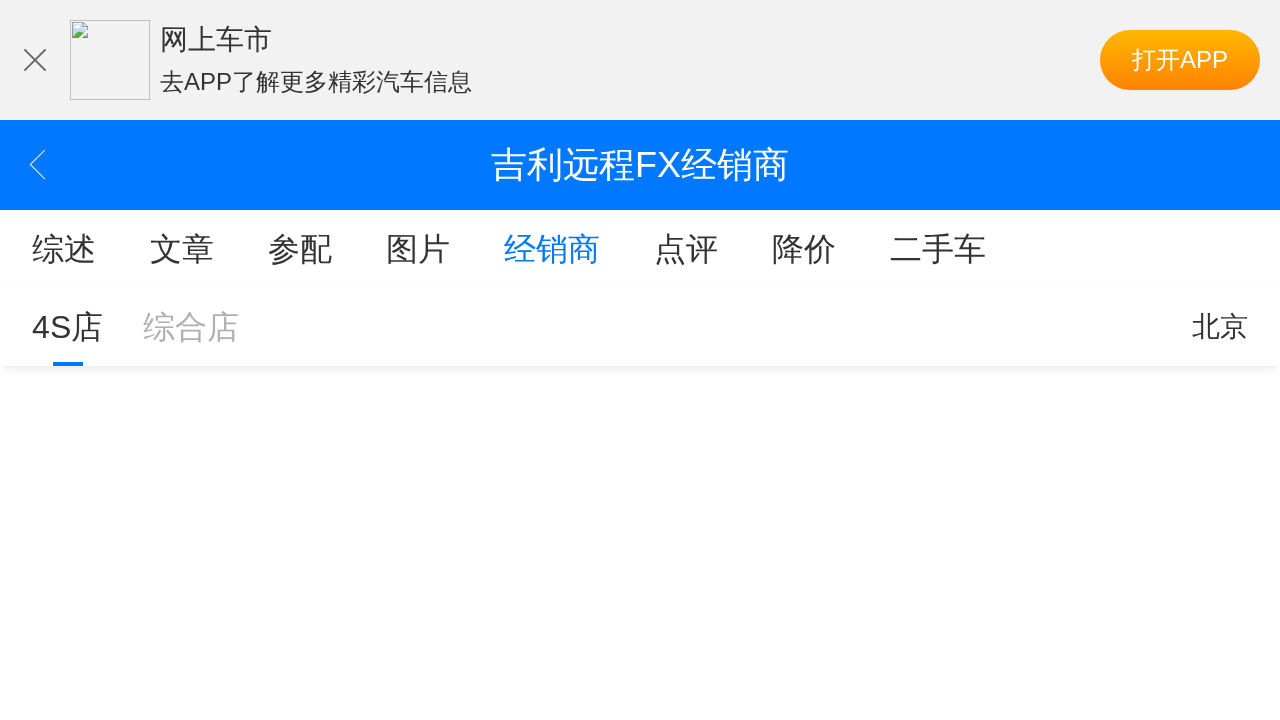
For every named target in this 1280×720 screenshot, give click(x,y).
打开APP (1180, 59)
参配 (300, 249)
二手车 (938, 249)
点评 (686, 249)
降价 (804, 249)
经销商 (552, 249)
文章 (182, 249)
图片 (418, 249)
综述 (64, 249)
